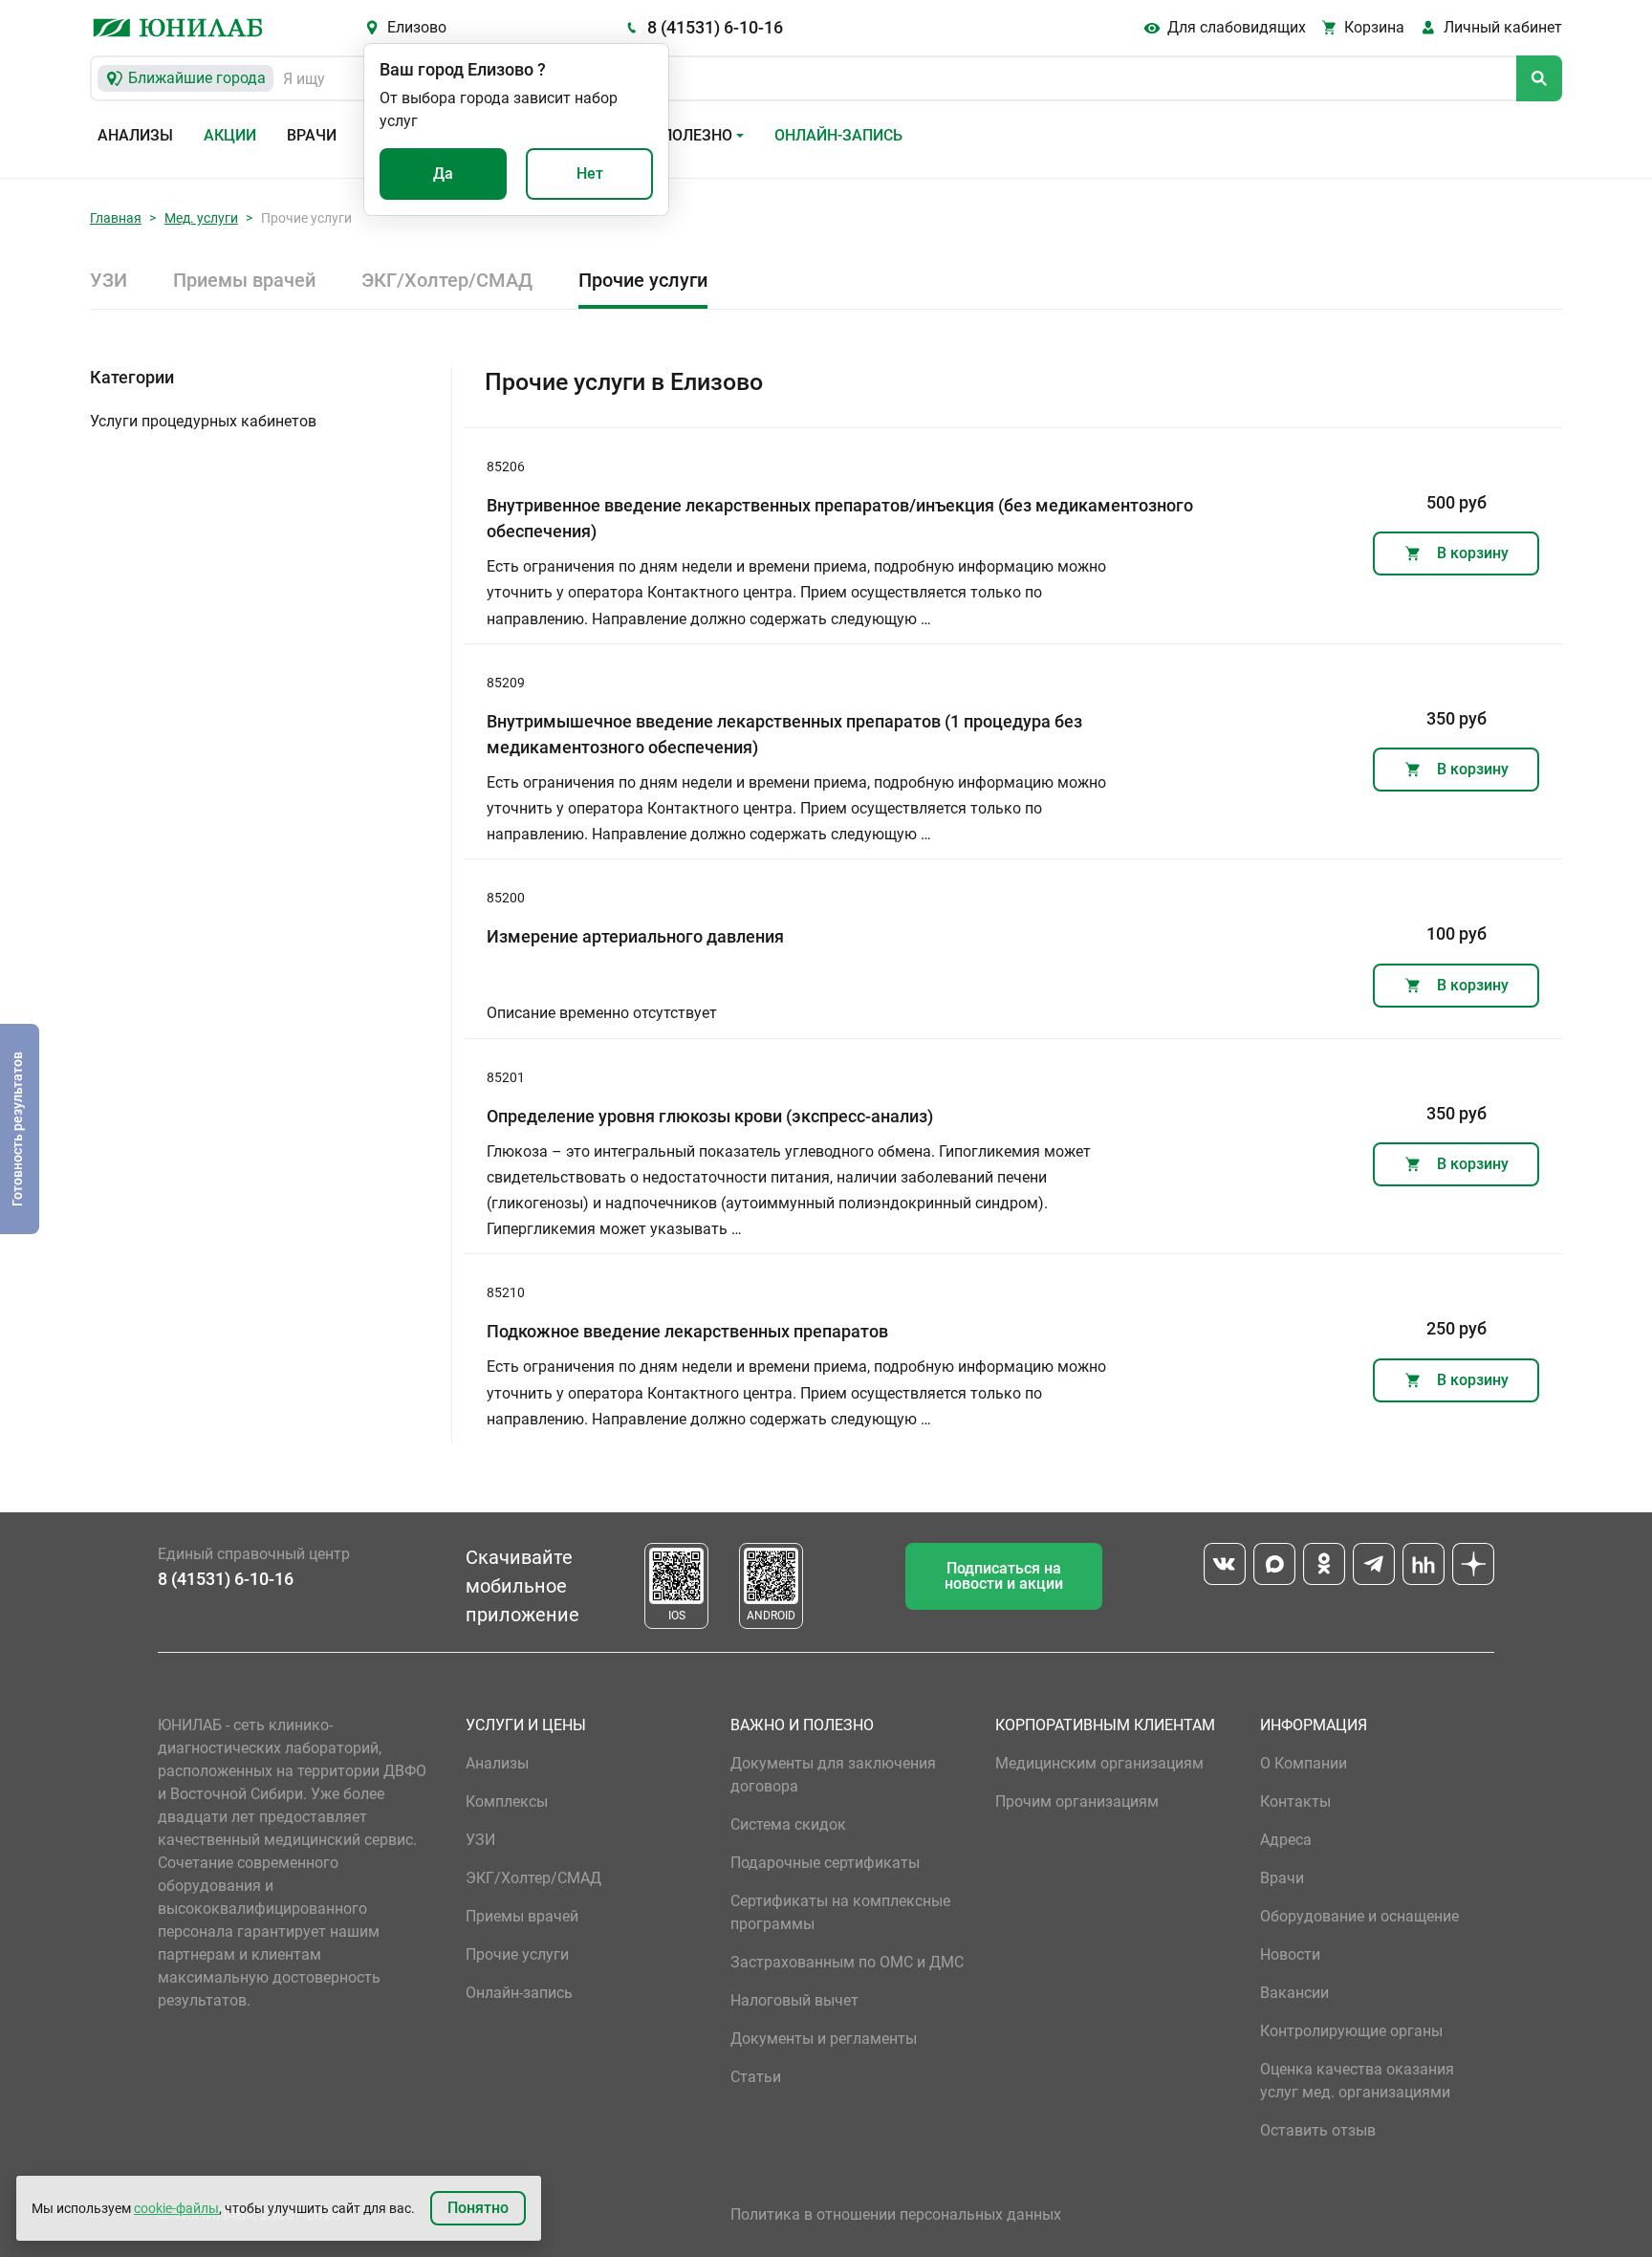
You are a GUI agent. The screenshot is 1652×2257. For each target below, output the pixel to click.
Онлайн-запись (838, 135)
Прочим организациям (1077, 1801)
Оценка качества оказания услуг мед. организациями (1357, 2081)
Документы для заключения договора (833, 1775)
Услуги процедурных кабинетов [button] (203, 421)
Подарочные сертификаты (825, 1863)
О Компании (1304, 1763)
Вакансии (1294, 1993)
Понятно (478, 2208)
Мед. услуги (201, 218)
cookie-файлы (176, 2208)
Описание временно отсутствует (602, 1013)
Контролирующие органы (1351, 2031)
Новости (1290, 1954)
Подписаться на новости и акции (1004, 1576)
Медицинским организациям (1099, 1763)
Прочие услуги (643, 280)
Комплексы (507, 1801)
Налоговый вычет (794, 2000)
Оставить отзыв (1318, 2130)
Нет (590, 174)
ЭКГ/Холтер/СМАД (447, 280)
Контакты (1295, 1801)
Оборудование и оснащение (1359, 1916)
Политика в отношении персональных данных (896, 2214)
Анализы (135, 135)
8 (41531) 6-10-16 (715, 27)
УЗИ (109, 280)
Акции (230, 135)
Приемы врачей (244, 280)
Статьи (756, 2077)
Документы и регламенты (824, 2039)
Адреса (1286, 1840)
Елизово (417, 27)
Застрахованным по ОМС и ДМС (847, 1962)
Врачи (312, 135)
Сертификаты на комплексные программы (840, 1912)
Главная (116, 218)
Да (443, 174)
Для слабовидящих (1237, 27)
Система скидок (788, 1824)
